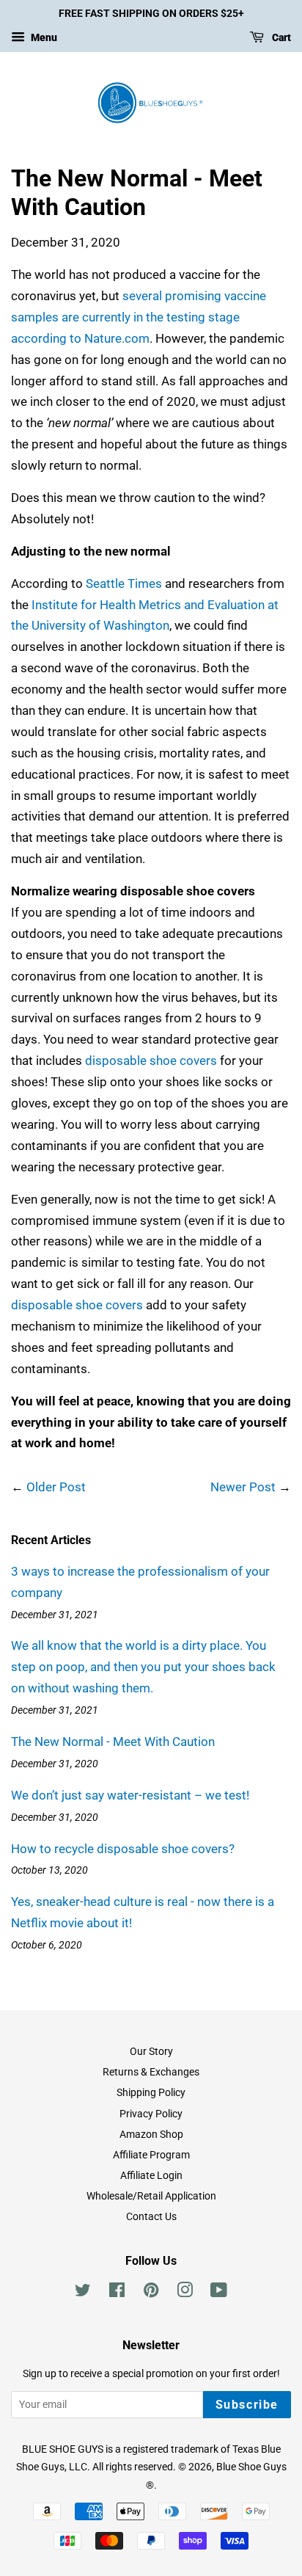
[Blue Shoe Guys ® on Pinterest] (151, 2293)
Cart (280, 37)
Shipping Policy (151, 2093)
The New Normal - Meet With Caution (113, 1742)
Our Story (151, 2052)
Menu (43, 37)
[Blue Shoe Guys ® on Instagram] (185, 2293)
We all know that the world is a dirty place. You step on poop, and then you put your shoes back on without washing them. (143, 1667)
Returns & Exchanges (151, 2072)
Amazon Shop (151, 2135)
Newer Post (243, 1487)
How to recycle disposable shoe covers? (123, 1849)
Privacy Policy (151, 2114)
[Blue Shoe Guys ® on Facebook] (117, 2293)
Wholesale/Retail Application (151, 2196)
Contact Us (151, 2217)
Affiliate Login (151, 2176)
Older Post (56, 1487)
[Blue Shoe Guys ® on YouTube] (219, 2293)
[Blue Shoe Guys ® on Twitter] (83, 2293)
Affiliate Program (151, 2155)
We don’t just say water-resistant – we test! (130, 1795)
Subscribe (247, 2405)
